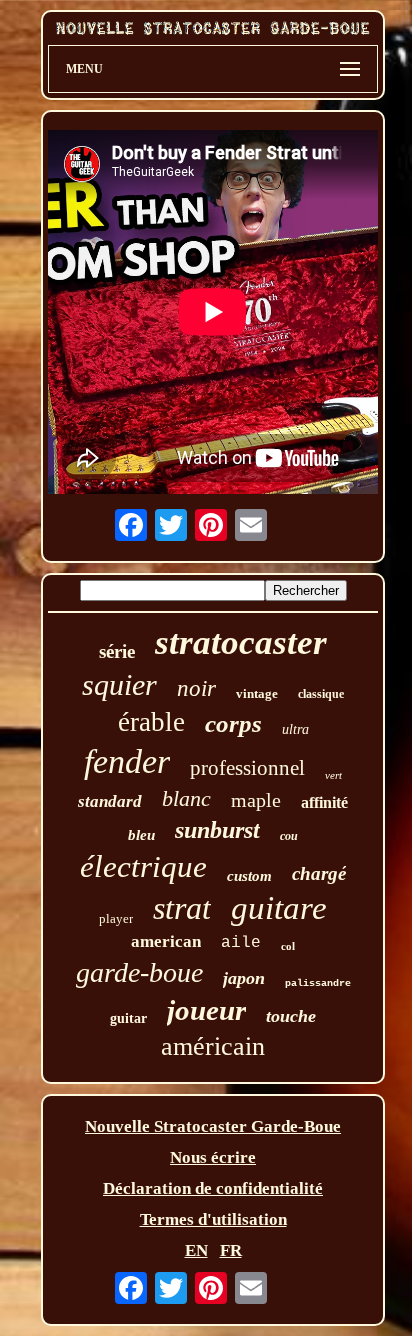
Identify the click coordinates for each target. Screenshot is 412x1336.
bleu (141, 835)
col (288, 946)
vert (333, 775)
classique (321, 694)
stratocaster (241, 642)
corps (233, 723)
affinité (324, 802)
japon (244, 978)
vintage (257, 693)
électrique (143, 866)
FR (231, 1250)
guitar (128, 1018)
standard (110, 801)
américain (213, 1046)
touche (291, 1016)
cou (289, 836)
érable (151, 722)
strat (182, 908)
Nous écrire (213, 1157)
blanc (186, 798)
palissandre (318, 983)
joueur (206, 1010)
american (166, 941)
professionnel (247, 768)
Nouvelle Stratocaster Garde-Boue (213, 1126)
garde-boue (139, 972)
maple (256, 800)
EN (196, 1250)
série (117, 651)
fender (127, 761)
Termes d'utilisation (213, 1219)
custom (249, 876)
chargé (319, 873)
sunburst (217, 830)
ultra (295, 729)
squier (119, 684)
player (116, 918)
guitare (279, 908)
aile (241, 943)
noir (196, 688)
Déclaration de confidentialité (213, 1188)
